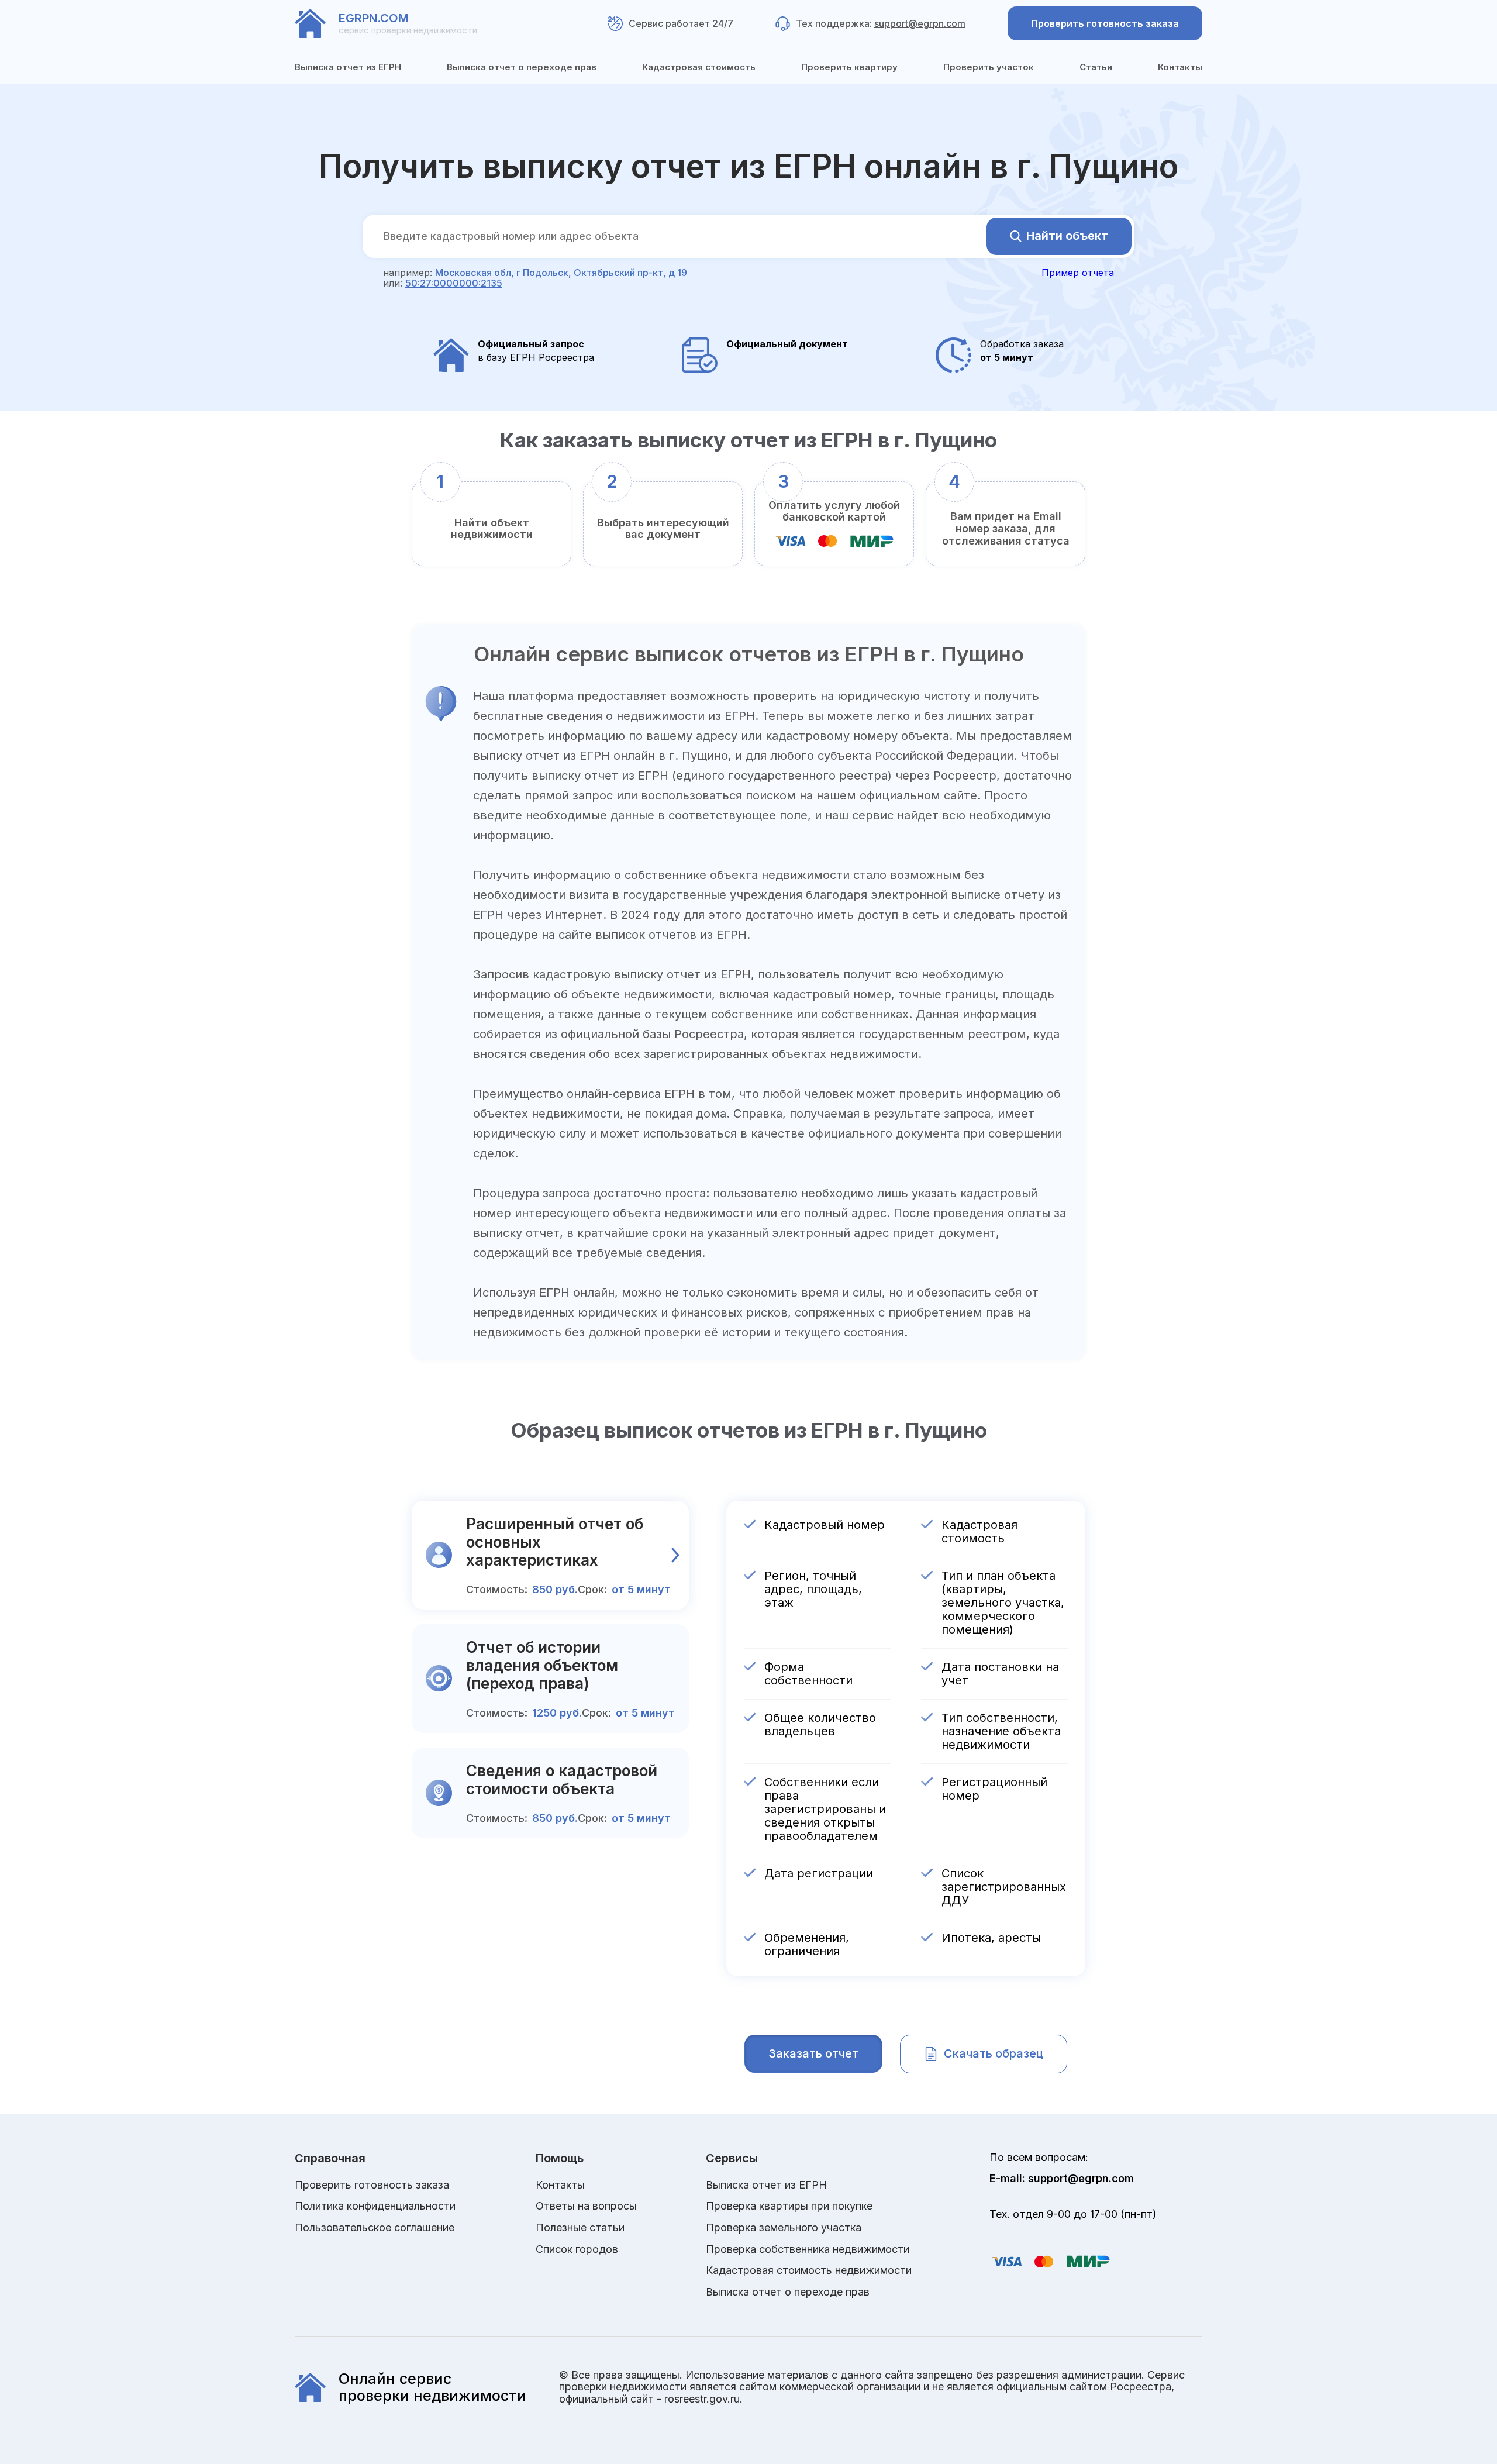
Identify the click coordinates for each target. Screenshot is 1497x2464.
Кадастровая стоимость (699, 67)
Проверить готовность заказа (1105, 23)
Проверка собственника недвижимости (808, 2249)
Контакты (1180, 67)
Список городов (577, 2249)
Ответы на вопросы (586, 2206)
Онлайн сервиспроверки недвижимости (432, 2387)
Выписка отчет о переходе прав (522, 67)
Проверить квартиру (849, 67)
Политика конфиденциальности (375, 2206)
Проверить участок (989, 67)
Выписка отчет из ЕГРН (348, 67)
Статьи (1096, 67)
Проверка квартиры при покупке (789, 2206)
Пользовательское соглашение (375, 2228)
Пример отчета (1078, 273)
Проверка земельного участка (784, 2228)
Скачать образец (994, 2053)
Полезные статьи (580, 2228)
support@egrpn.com (920, 23)
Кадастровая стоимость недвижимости (809, 2270)
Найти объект (1067, 236)
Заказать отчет (813, 2053)
